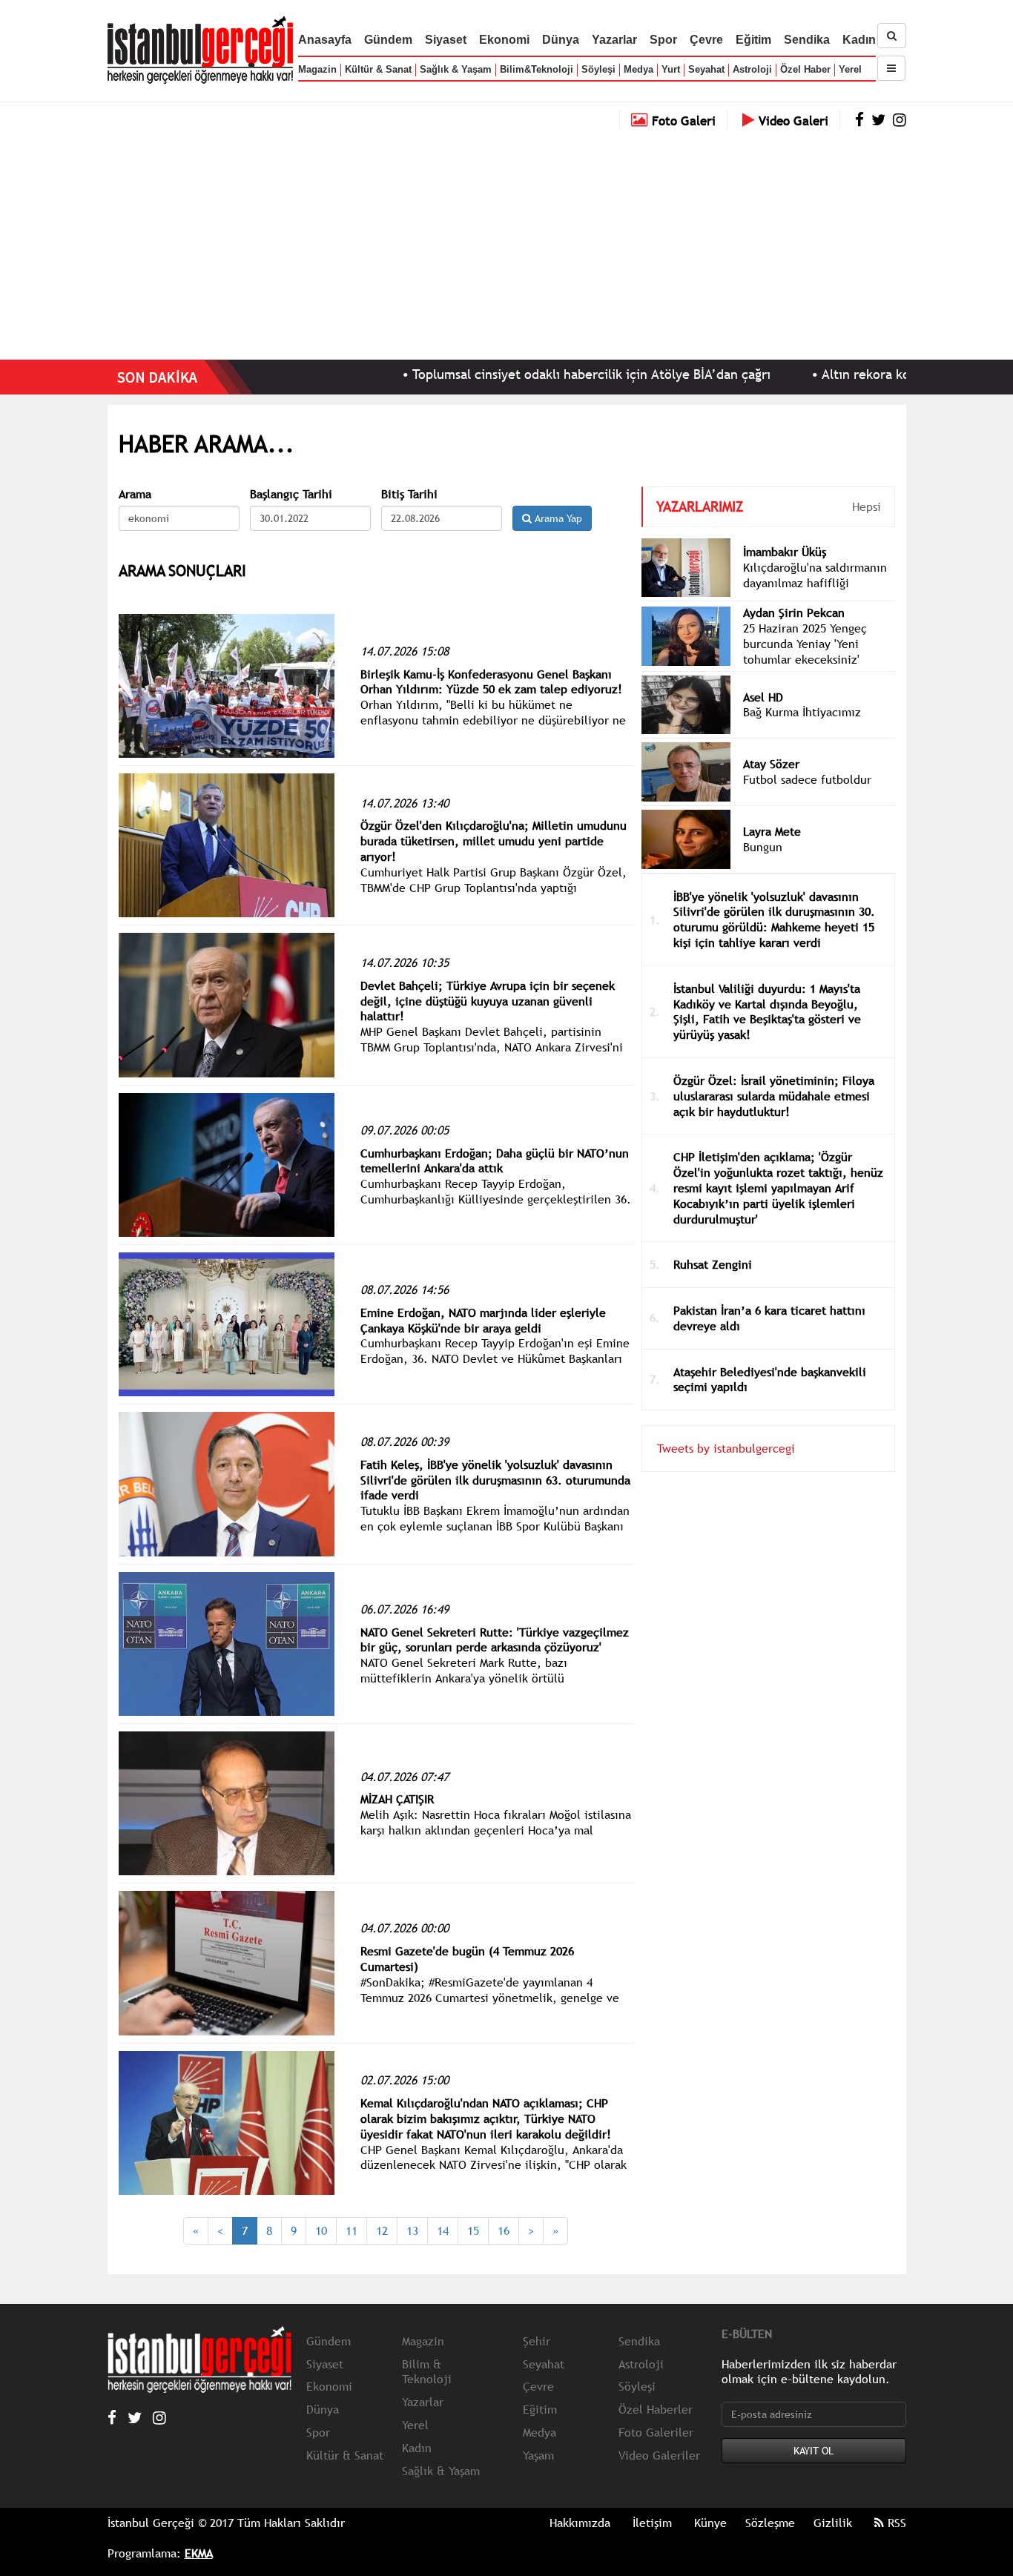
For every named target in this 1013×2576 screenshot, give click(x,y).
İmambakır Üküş (785, 552)
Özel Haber (805, 69)
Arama (135, 494)
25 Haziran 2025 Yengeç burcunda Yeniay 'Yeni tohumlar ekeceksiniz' (805, 644)
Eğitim (753, 40)
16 (504, 2230)
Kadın (859, 40)
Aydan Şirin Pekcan (794, 612)
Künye (710, 2523)
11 (352, 2230)
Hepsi (867, 506)
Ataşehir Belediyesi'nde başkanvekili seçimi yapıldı (770, 1380)
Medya (639, 69)
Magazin (317, 69)
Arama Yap (557, 518)
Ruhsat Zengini (713, 1264)
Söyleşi (598, 69)
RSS (895, 2523)
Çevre (706, 40)
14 (443, 2230)
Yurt (671, 69)
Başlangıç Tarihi (291, 494)
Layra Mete (772, 831)
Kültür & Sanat (378, 69)
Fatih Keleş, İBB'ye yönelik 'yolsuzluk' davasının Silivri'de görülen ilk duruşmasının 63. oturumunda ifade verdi (495, 1480)
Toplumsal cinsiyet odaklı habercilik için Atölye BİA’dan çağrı (520, 374)
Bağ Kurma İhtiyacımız (802, 712)
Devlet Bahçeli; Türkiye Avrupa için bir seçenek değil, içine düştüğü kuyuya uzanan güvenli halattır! (488, 1001)
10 (321, 2230)
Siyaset (446, 40)
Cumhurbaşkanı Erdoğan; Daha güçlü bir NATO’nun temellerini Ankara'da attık (495, 1161)
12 (382, 2230)
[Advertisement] (506, 241)
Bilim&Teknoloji (537, 69)
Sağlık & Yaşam (456, 69)
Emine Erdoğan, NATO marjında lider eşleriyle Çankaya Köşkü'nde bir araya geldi (483, 1320)
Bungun (763, 847)
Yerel (850, 69)
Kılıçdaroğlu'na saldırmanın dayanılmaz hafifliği (815, 575)
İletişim (652, 2523)
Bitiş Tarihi (409, 494)
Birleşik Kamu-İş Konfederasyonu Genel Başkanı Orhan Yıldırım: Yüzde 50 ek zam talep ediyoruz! (491, 682)
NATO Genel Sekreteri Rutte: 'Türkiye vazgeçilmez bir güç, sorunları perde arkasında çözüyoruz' (495, 1640)
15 (473, 2230)
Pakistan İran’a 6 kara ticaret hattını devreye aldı (769, 1318)
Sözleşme (770, 2523)
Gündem (388, 40)
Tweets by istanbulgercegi (726, 1448)
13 (412, 2230)
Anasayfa (325, 40)
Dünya (561, 40)
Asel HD (763, 697)
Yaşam (538, 2455)
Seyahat (706, 69)
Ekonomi (504, 40)
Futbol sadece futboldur (807, 779)
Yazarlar (614, 40)
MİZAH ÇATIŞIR (397, 1799)
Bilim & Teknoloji (427, 2372)
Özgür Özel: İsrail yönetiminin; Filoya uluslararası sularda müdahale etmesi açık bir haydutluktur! (774, 1096)
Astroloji (752, 69)
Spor (663, 40)
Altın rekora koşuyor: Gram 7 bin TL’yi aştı (875, 374)
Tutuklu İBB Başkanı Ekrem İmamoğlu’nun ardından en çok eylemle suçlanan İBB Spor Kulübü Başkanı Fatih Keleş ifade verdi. (495, 1526)
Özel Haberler (656, 2409)
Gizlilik (833, 2523)
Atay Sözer (771, 764)
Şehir (537, 2341)
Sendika (807, 40)
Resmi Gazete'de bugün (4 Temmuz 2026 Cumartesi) (467, 1959)
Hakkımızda (580, 2523)
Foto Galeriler (656, 2432)
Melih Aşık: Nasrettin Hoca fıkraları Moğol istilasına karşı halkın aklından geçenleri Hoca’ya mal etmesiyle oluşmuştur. (496, 1830)
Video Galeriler (659, 2455)
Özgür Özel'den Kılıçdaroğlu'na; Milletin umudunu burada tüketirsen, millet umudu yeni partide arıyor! (494, 841)
